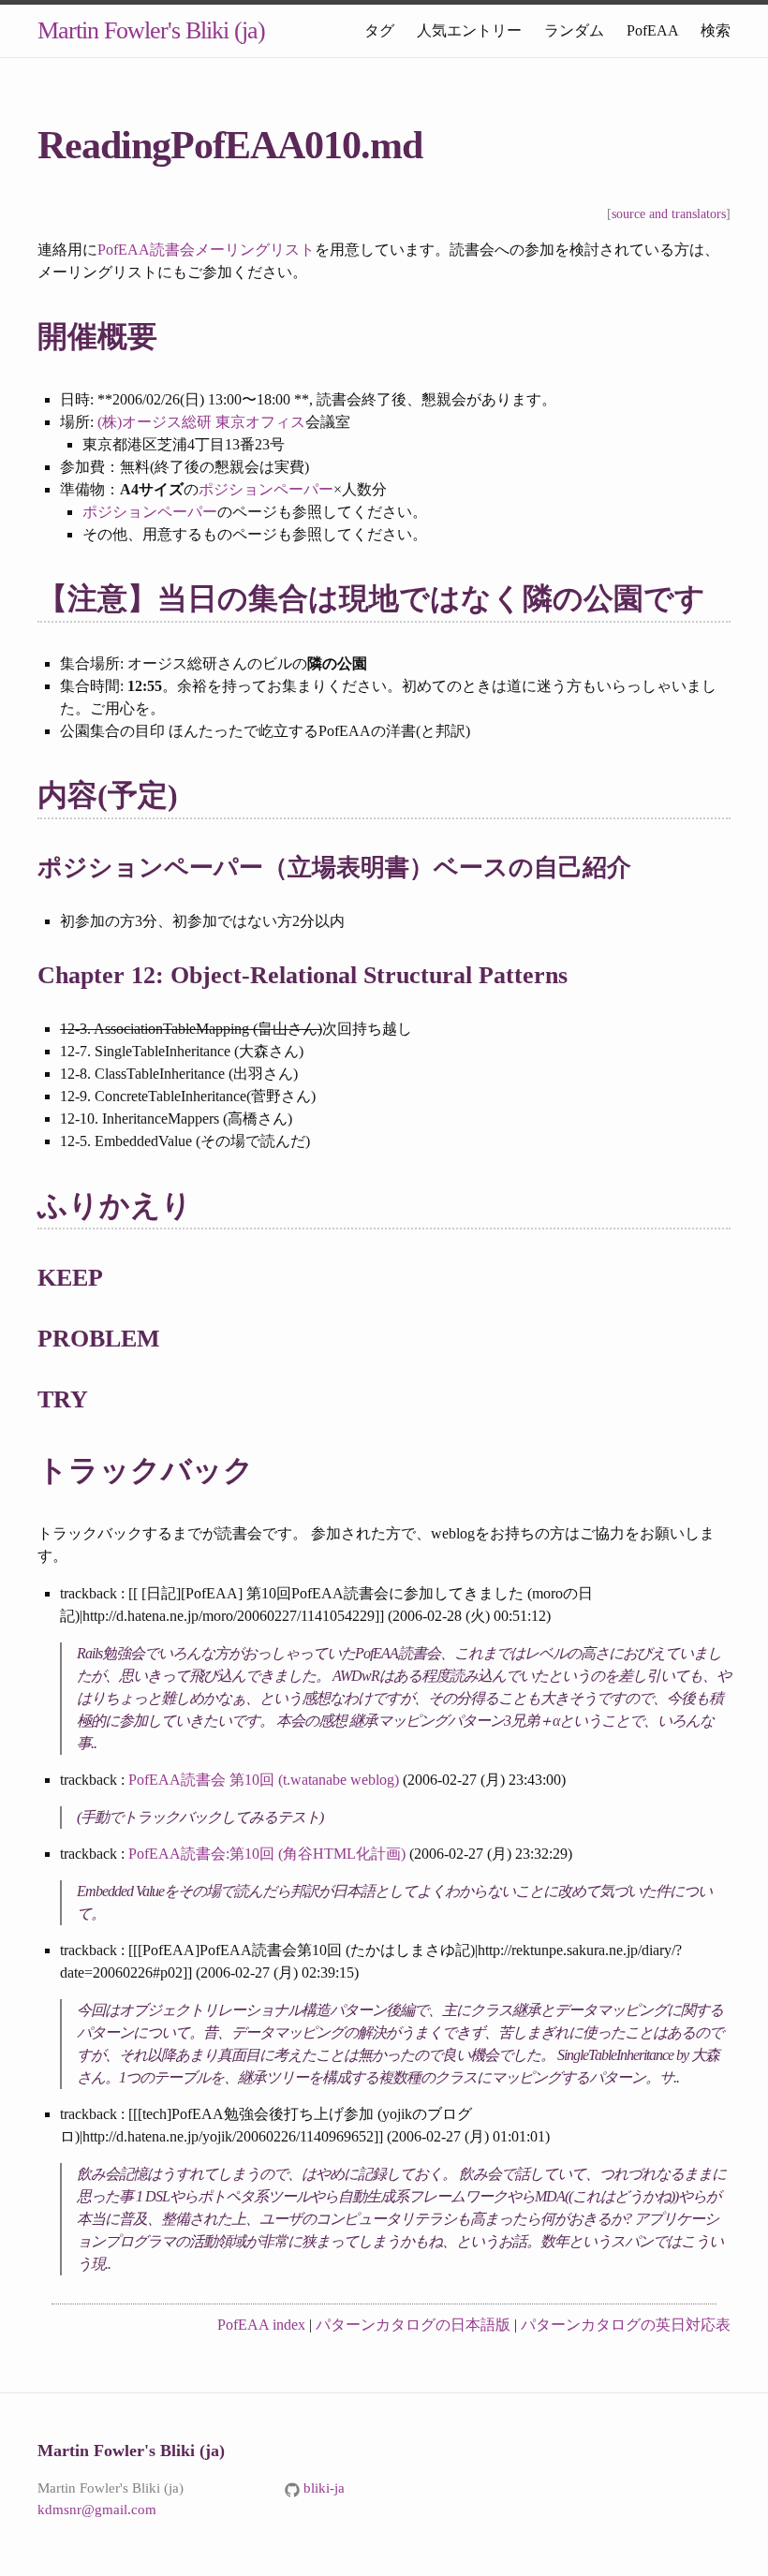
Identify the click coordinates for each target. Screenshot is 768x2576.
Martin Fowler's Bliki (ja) (151, 30)
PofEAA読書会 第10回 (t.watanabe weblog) (264, 1780)
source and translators (669, 214)
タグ (379, 30)
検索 (716, 30)
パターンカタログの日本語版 (413, 2325)
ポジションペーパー (266, 489)
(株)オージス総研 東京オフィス (201, 422)
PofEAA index (261, 2325)
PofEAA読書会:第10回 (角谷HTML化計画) (267, 1854)
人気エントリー (469, 30)
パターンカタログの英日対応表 (626, 2325)
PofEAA (652, 30)
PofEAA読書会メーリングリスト (206, 250)
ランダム (574, 30)
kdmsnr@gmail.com (97, 2510)
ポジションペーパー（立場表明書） (236, 868)
